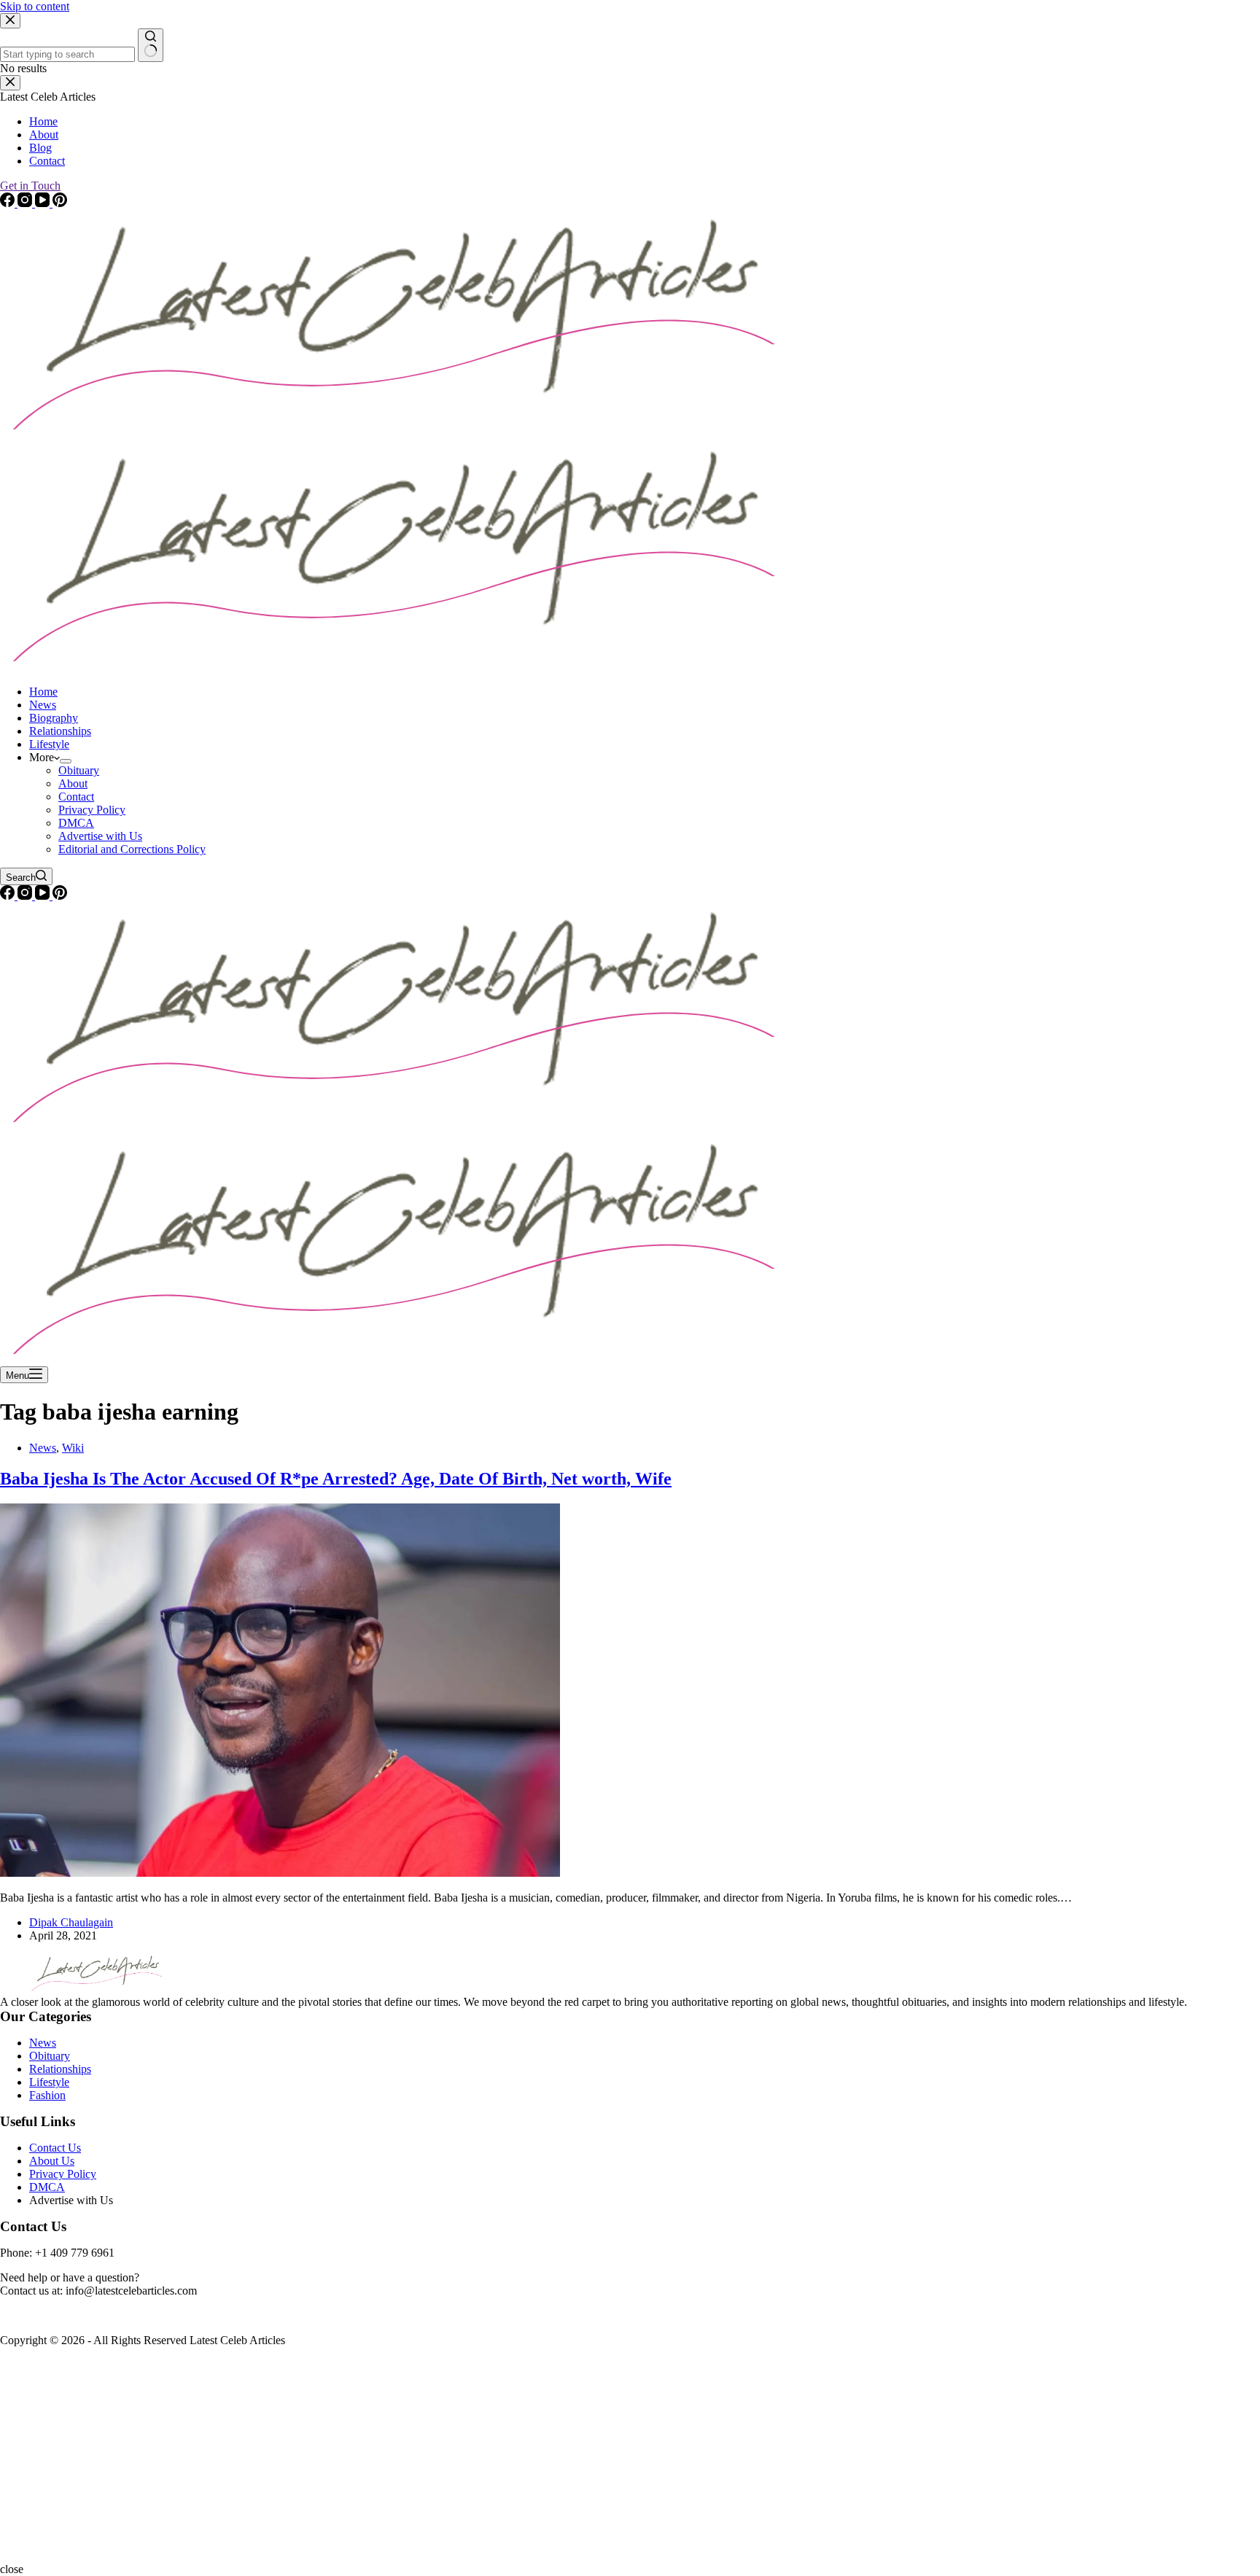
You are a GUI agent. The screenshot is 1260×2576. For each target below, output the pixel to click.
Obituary (79, 770)
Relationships (60, 731)
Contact (76, 797)
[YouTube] (44, 896)
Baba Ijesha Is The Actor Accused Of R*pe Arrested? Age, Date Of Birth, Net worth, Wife (336, 1479)
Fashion (47, 2095)
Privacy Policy (92, 810)
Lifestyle (49, 744)
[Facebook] (9, 896)
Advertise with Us (100, 836)
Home (43, 692)
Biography (54, 718)
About (73, 783)
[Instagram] (26, 896)
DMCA (76, 823)
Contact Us (55, 2148)
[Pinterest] (60, 896)
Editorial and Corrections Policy (132, 849)
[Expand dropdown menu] (66, 761)
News (43, 705)
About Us (52, 2161)
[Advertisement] (437, 2461)
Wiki (73, 1448)
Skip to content (35, 6)
